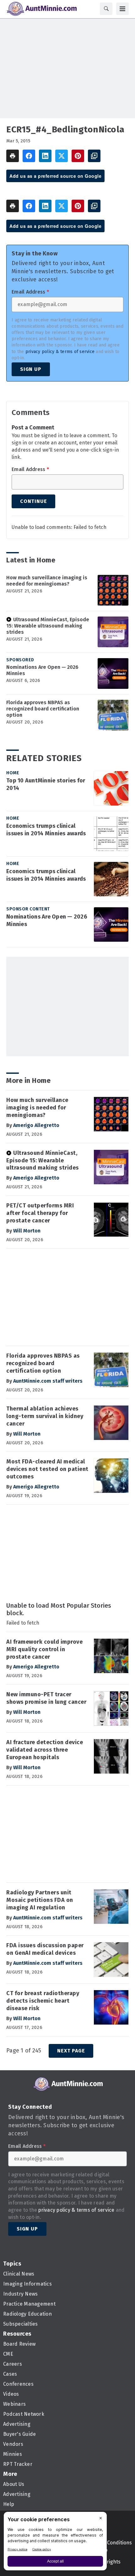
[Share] (29, 156)
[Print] (13, 156)
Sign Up (31, 369)
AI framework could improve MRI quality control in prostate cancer (44, 1649)
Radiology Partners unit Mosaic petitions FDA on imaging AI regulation (40, 1900)
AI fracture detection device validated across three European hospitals (45, 1750)
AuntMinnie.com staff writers (48, 1381)
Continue (33, 501)
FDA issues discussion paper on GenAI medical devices (45, 1949)
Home (13, 773)
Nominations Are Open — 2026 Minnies (42, 670)
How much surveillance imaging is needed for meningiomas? (47, 581)
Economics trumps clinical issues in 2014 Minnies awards (46, 830)
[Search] (106, 9)
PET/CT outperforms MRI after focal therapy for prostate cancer (40, 1213)
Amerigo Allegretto (36, 1125)
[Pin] (78, 156)
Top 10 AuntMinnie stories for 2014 (46, 784)
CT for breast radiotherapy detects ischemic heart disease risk (43, 2001)
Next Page (71, 2051)
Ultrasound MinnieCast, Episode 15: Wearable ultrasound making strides (48, 626)
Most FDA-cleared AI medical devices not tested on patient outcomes (47, 1469)
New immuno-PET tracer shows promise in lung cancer (46, 1698)
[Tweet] (62, 156)
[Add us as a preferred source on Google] (94, 156)
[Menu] (122, 9)
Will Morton (27, 1231)
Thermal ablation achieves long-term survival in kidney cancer (45, 1416)
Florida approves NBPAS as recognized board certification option (43, 709)
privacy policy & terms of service (60, 352)
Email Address (30, 292)
